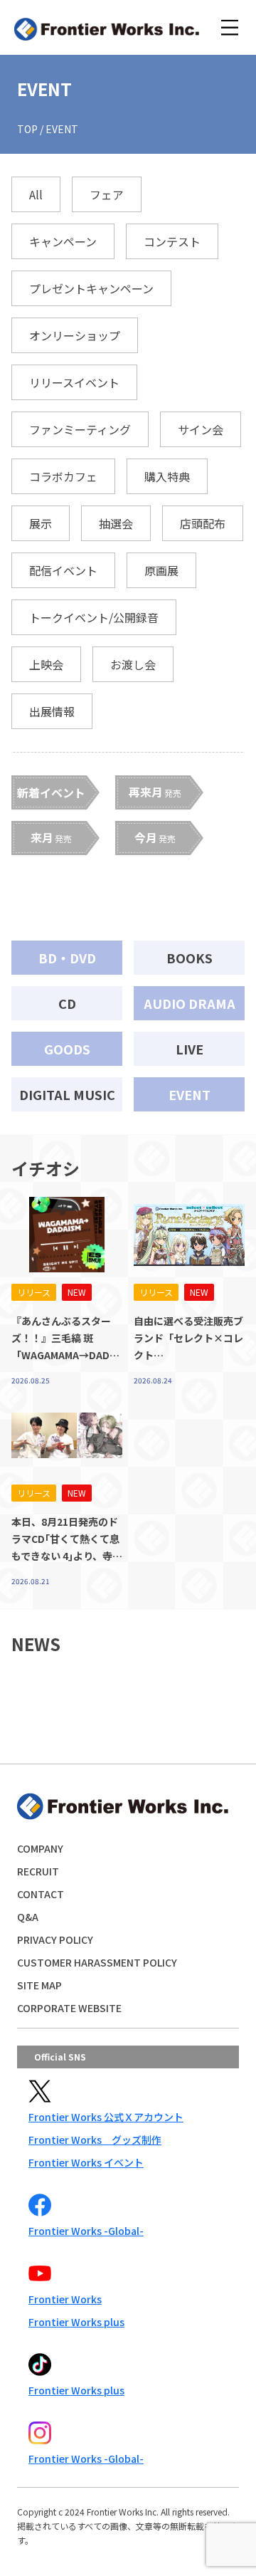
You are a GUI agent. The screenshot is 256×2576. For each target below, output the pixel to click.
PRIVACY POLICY (55, 1939)
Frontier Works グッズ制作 (95, 2140)
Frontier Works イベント (86, 2162)
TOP (27, 129)
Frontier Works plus (76, 2322)
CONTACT (41, 1894)
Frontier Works (65, 2299)
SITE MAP (39, 1985)
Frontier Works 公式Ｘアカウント (106, 2117)
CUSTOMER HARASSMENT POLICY (97, 1962)
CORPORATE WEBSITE (69, 2008)
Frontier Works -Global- (86, 2231)
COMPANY (40, 1848)
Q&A (28, 1917)
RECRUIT (38, 1871)
